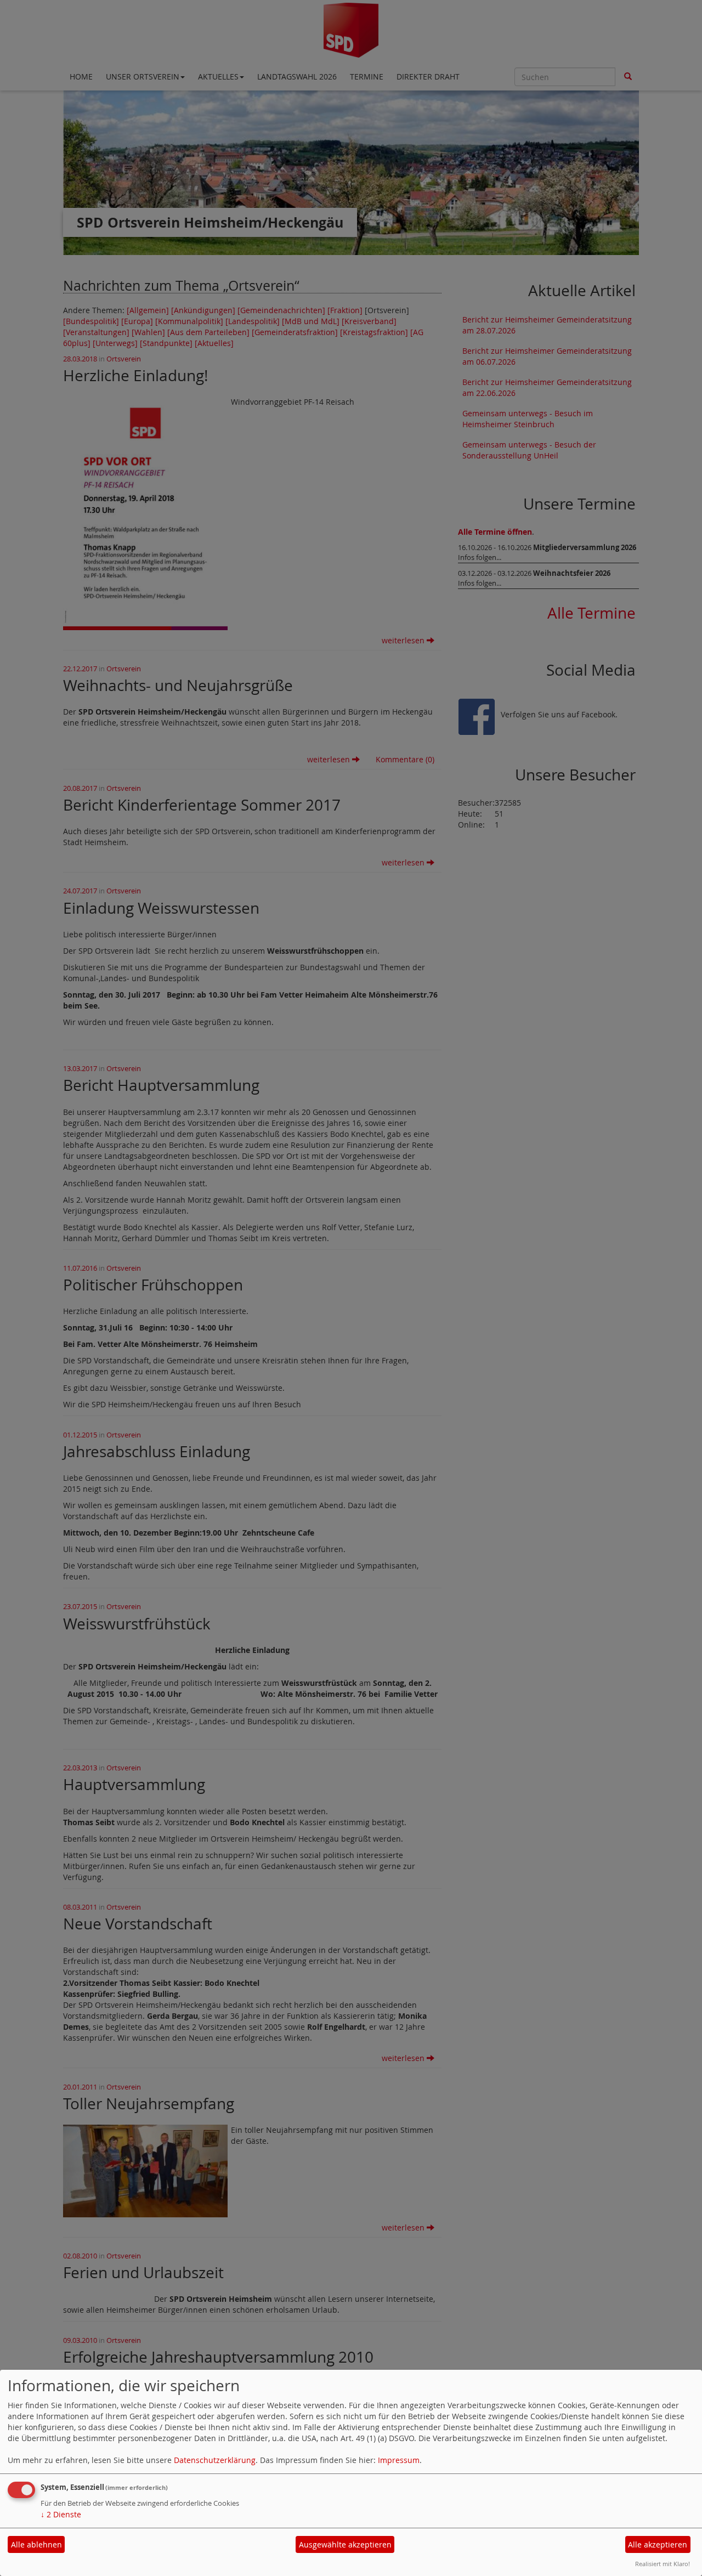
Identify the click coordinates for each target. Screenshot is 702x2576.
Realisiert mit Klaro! (663, 2564)
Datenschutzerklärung (215, 2460)
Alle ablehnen (36, 2544)
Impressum (399, 2460)
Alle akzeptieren (658, 2544)
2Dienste (61, 2514)
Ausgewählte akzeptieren (345, 2544)
